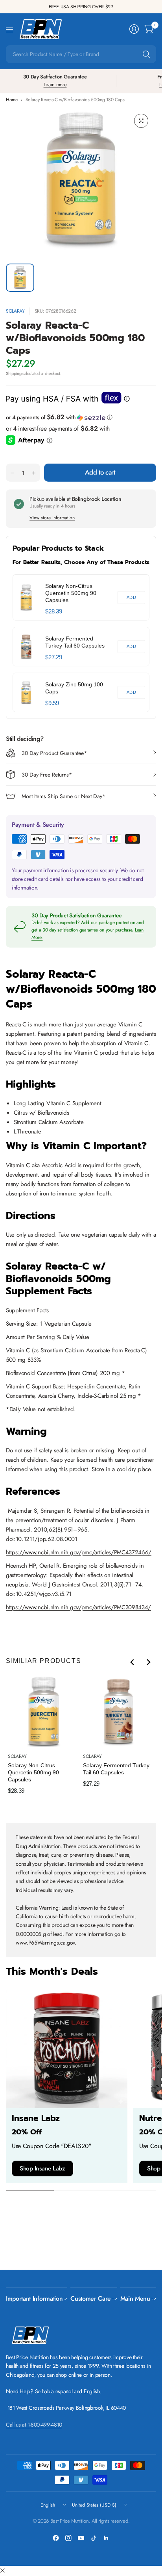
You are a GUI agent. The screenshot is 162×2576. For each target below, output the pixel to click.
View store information (52, 518)
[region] (81, 643)
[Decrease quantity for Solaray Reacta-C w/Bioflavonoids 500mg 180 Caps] (12, 473)
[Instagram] (68, 2538)
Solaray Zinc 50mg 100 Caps (74, 688)
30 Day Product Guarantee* (54, 753)
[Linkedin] (106, 2538)
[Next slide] (148, 1662)
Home (12, 100)
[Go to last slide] (133, 1662)
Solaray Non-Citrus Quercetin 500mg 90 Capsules (71, 593)
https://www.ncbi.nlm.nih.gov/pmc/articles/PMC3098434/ (78, 1607)
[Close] (2, 2571)
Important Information (34, 2299)
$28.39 (53, 611)
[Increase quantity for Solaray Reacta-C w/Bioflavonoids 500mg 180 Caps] (34, 473)
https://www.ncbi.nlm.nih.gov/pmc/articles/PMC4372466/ (79, 1552)
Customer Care (91, 2299)
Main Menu (135, 2299)
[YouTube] (81, 2538)
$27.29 (53, 657)
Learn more (55, 85)
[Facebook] (56, 2538)
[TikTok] (94, 2538)
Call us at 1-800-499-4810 (34, 2425)
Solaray (15, 311)
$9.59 (52, 703)
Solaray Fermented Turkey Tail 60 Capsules (75, 642)
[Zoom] (141, 121)
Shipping (14, 373)
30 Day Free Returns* (47, 775)
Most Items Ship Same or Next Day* (64, 796)
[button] (81, 417)
